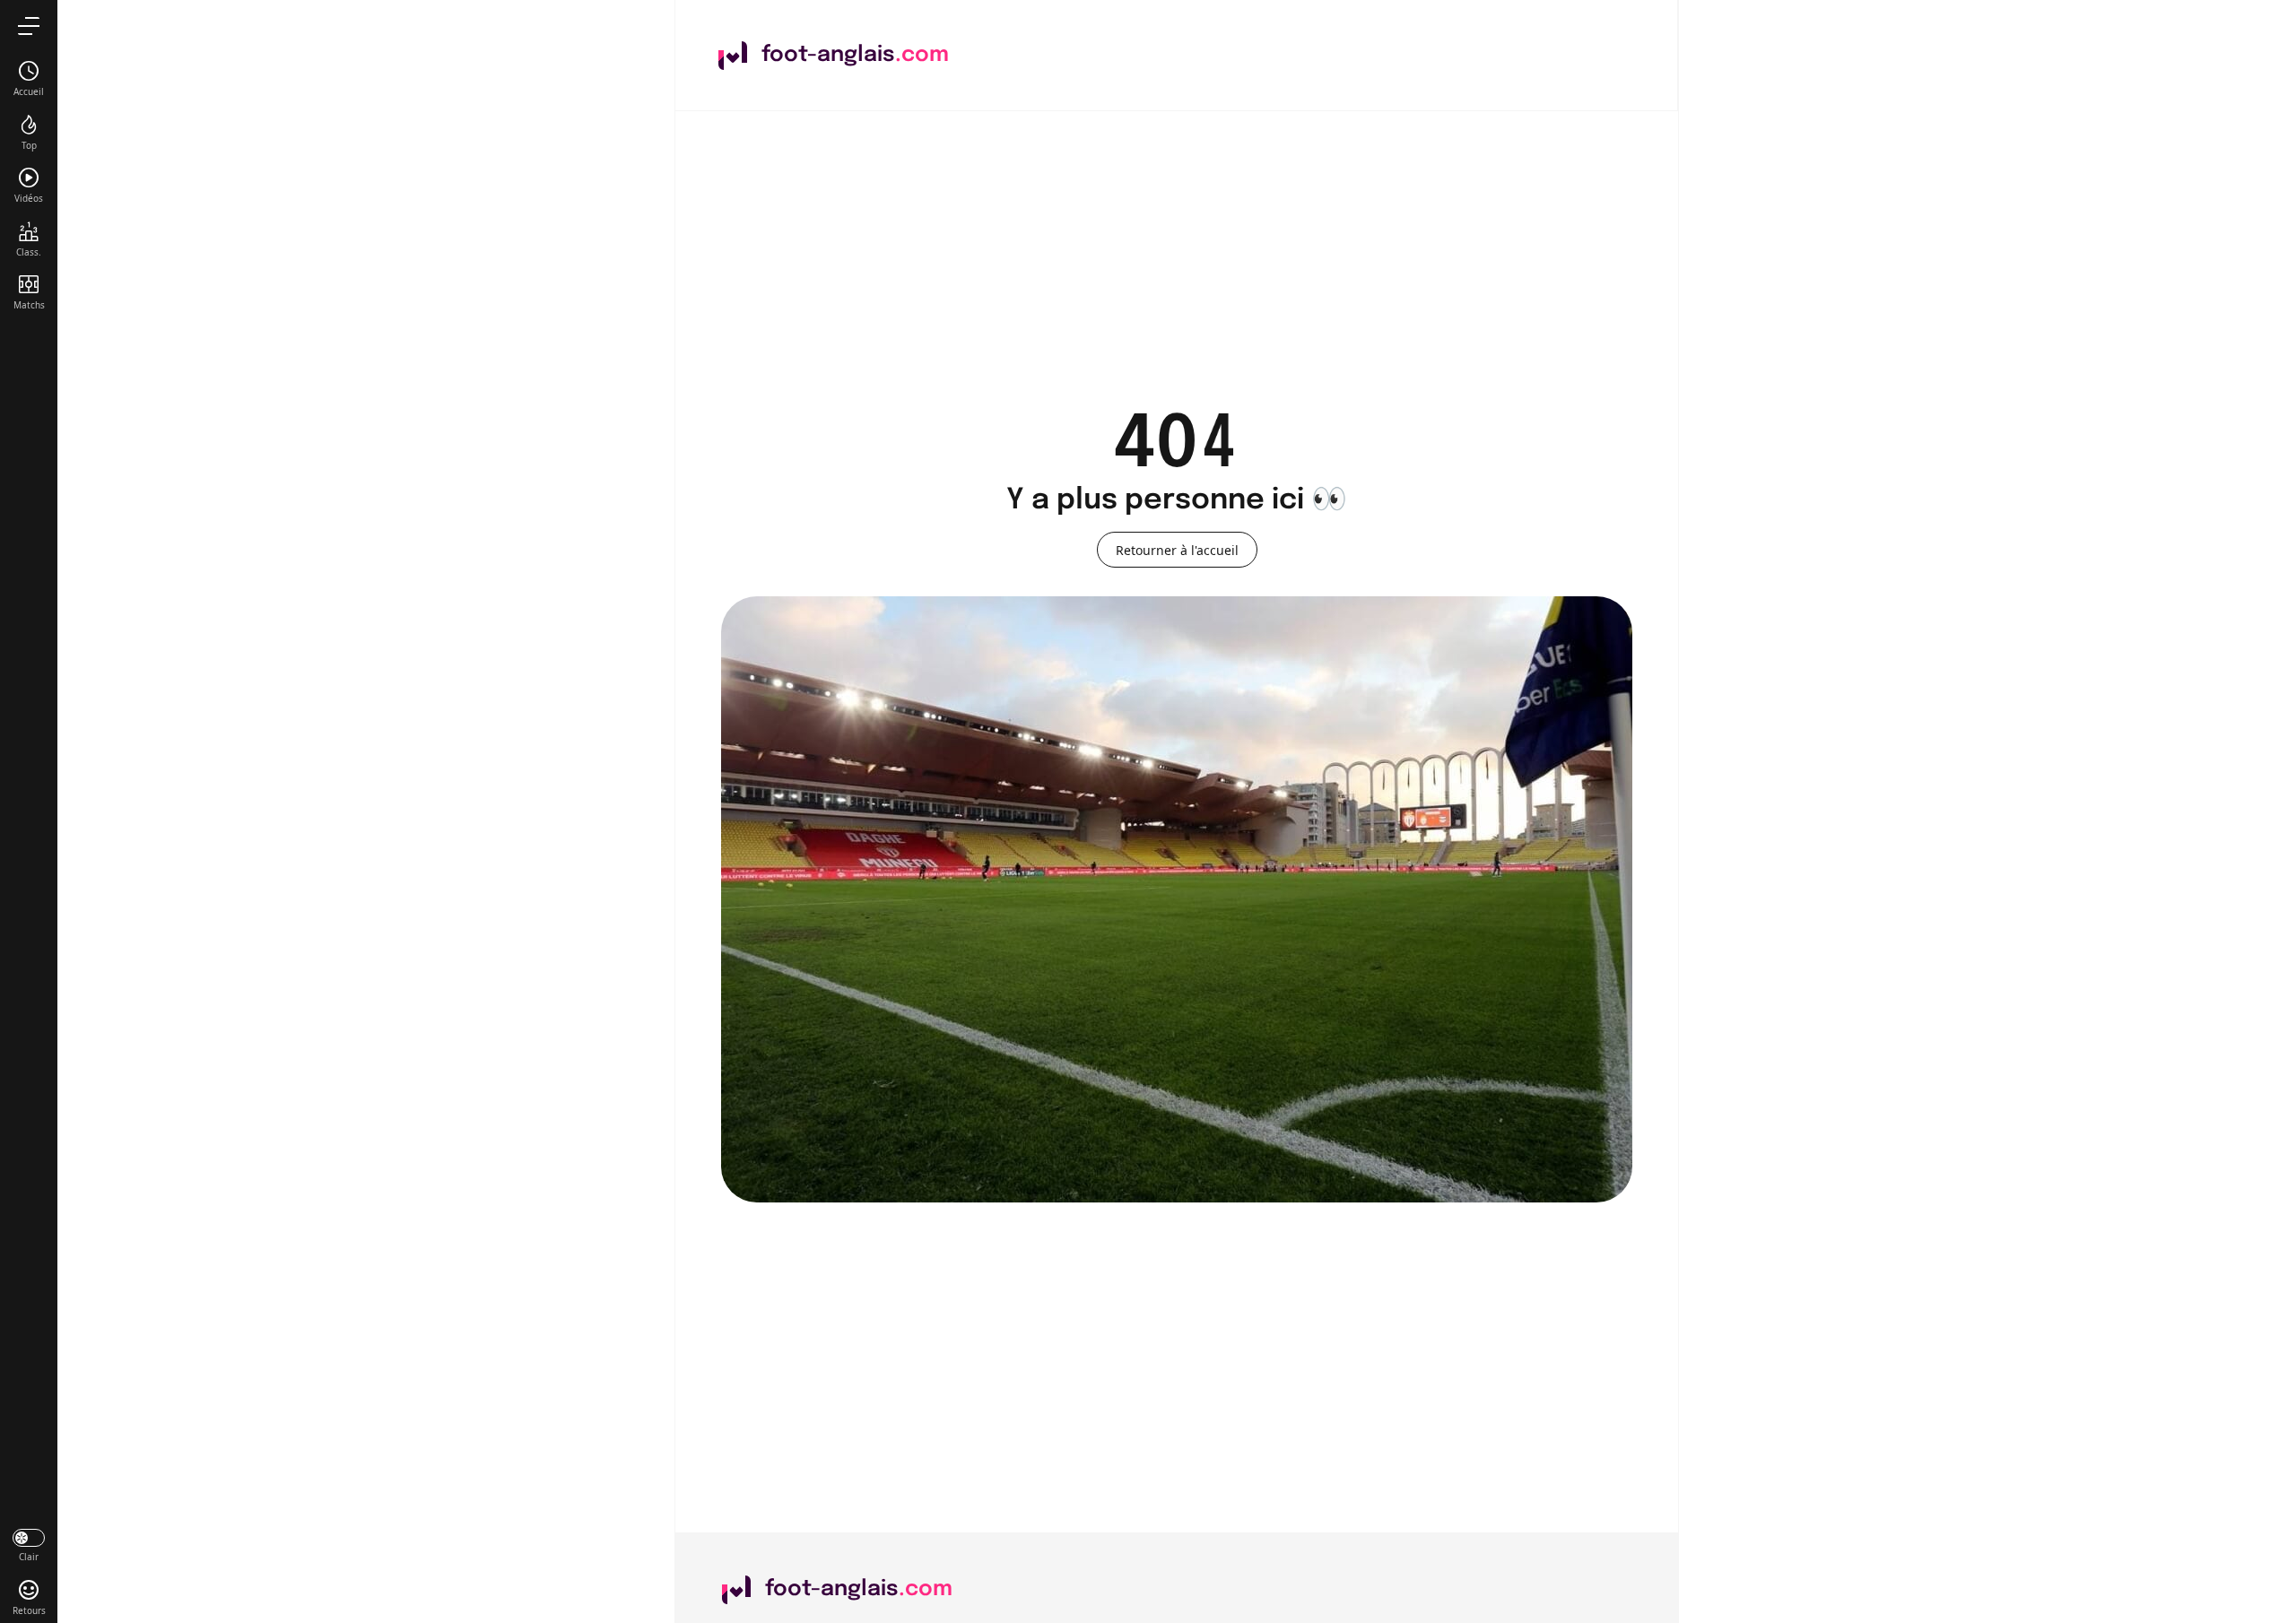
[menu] (29, 26)
